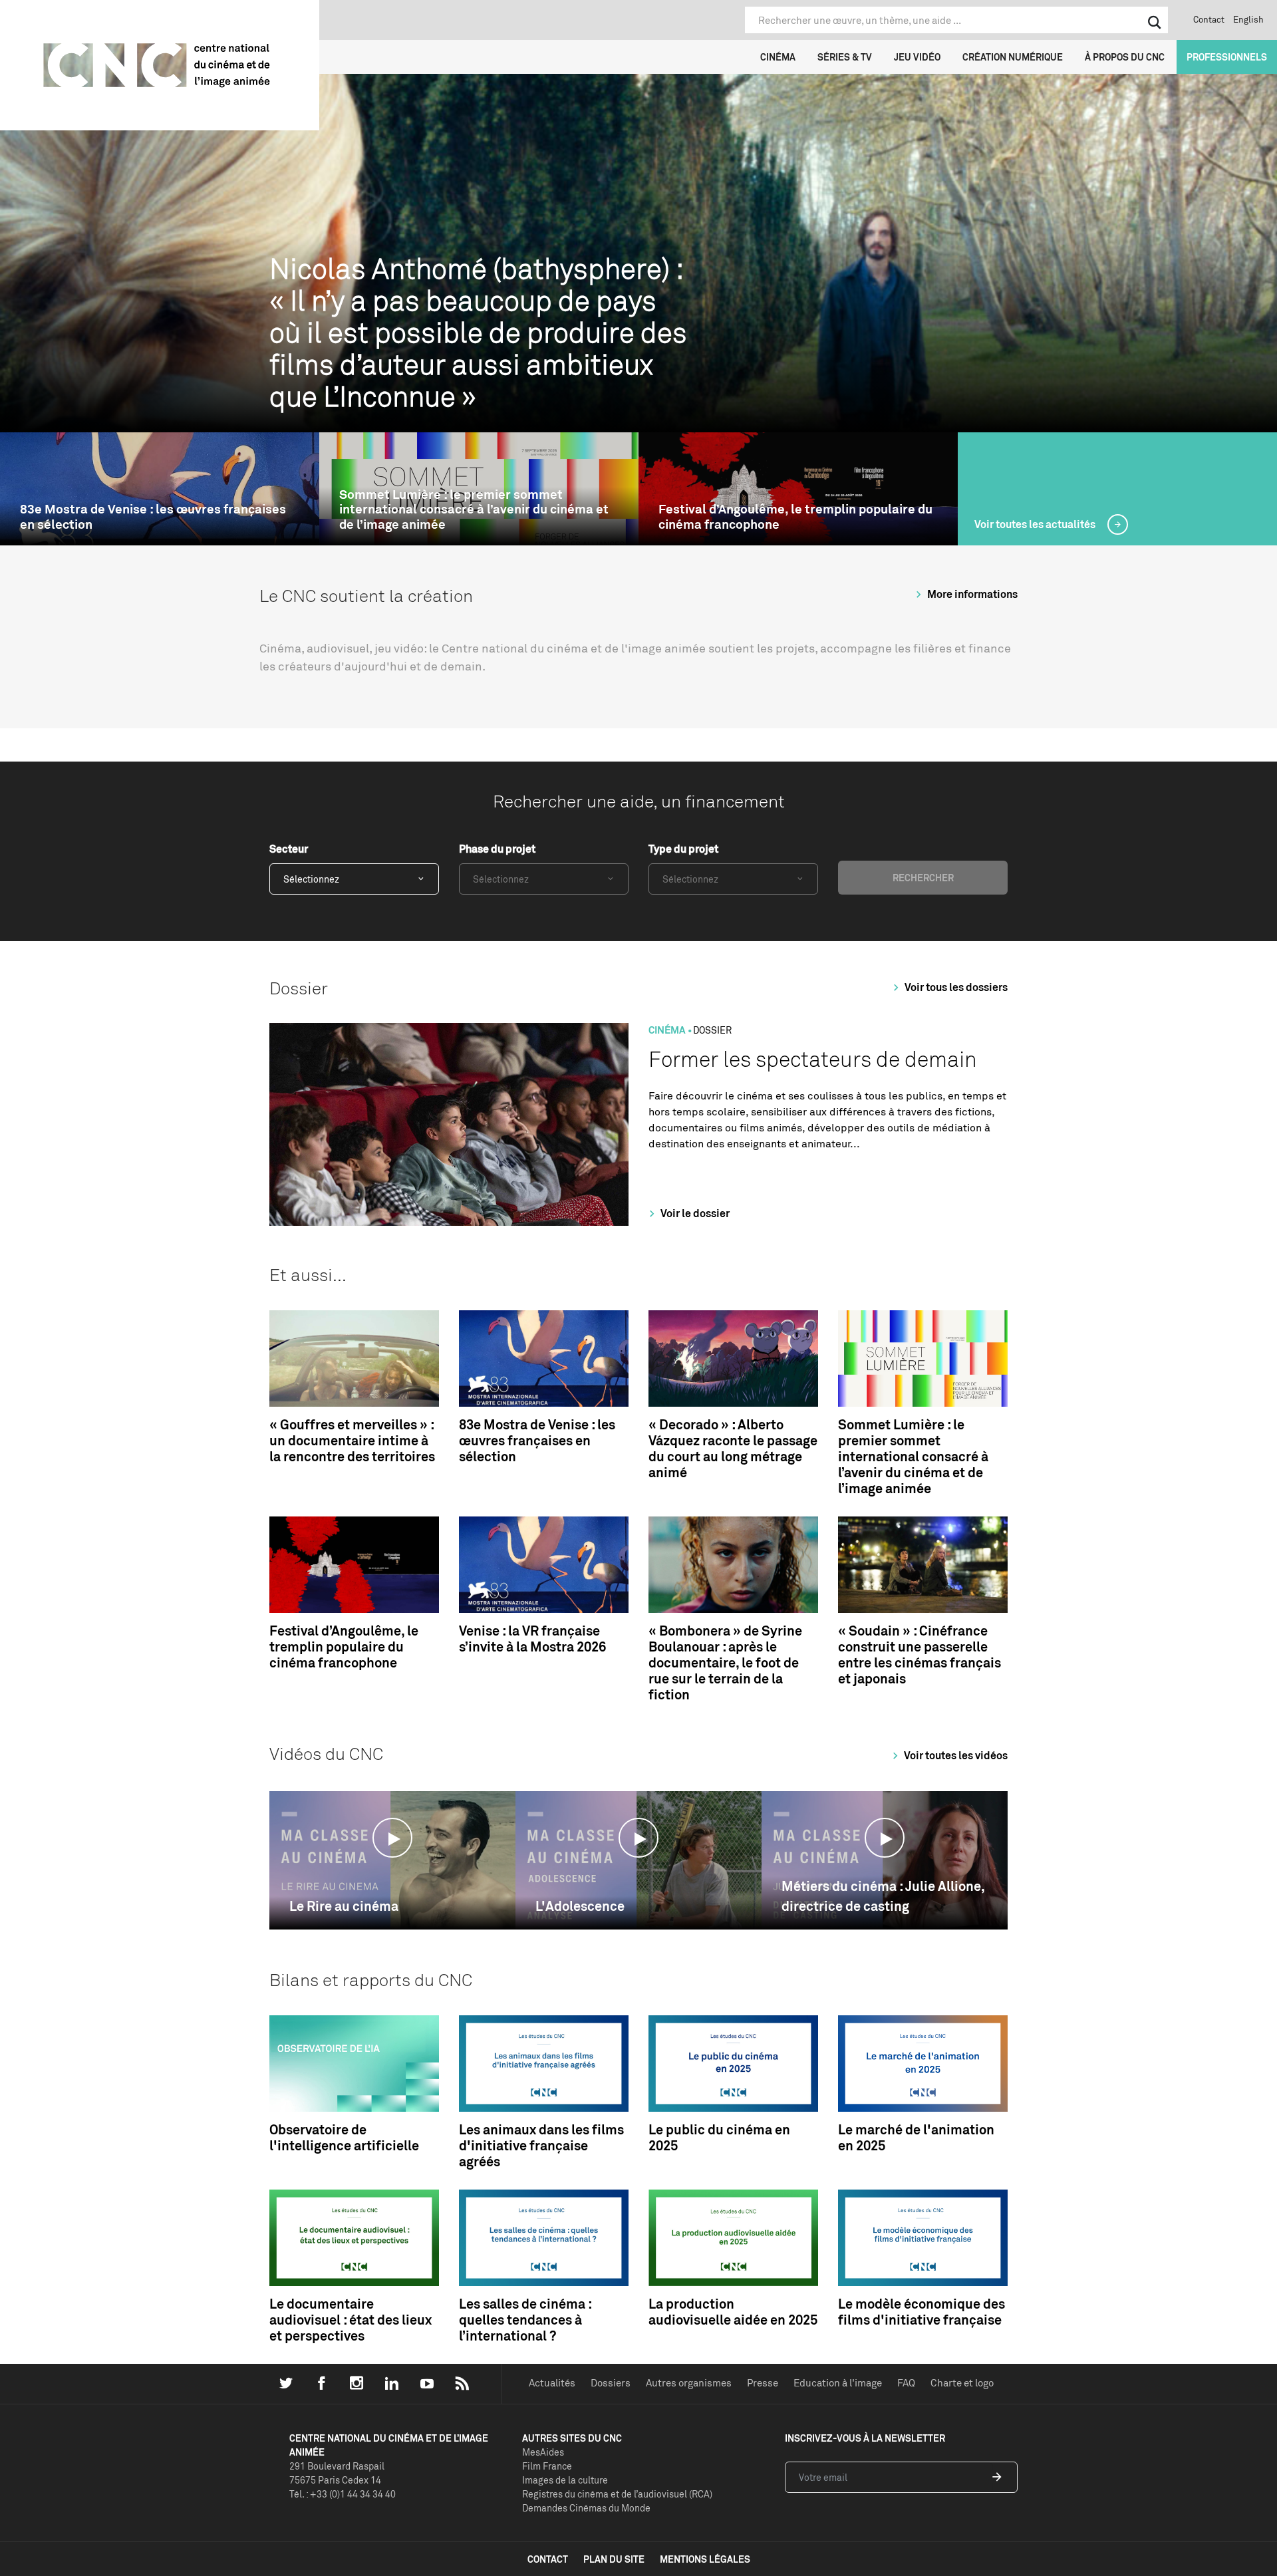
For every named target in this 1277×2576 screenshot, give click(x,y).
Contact (1209, 19)
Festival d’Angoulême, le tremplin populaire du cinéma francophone (795, 517)
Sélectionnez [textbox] (311, 879)
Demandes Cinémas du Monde (586, 2508)
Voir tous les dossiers (955, 987)
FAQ (906, 2383)
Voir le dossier (694, 1213)
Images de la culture (565, 2480)
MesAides (543, 2452)
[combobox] (354, 879)
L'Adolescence (580, 1906)
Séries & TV (845, 57)
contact (548, 2559)
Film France (547, 2466)
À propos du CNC (1125, 57)
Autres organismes (689, 2383)
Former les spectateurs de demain (813, 1059)
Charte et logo (962, 2383)
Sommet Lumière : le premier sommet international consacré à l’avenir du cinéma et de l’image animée (474, 509)
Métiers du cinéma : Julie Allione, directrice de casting (883, 1896)
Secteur (289, 849)
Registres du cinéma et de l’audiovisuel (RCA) (617, 2494)
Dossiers (611, 2383)
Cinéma (778, 57)
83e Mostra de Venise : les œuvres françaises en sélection (153, 517)
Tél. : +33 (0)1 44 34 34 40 (343, 2494)
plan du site (614, 2559)
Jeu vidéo (917, 57)
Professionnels (1227, 57)
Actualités (552, 2383)
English (1248, 19)
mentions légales (705, 2559)
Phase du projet (497, 849)
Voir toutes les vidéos (955, 1755)
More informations (971, 594)
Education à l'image (838, 2383)
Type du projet (683, 849)
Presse (763, 2383)
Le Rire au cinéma (344, 1906)
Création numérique (1013, 57)
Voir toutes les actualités (1036, 524)
